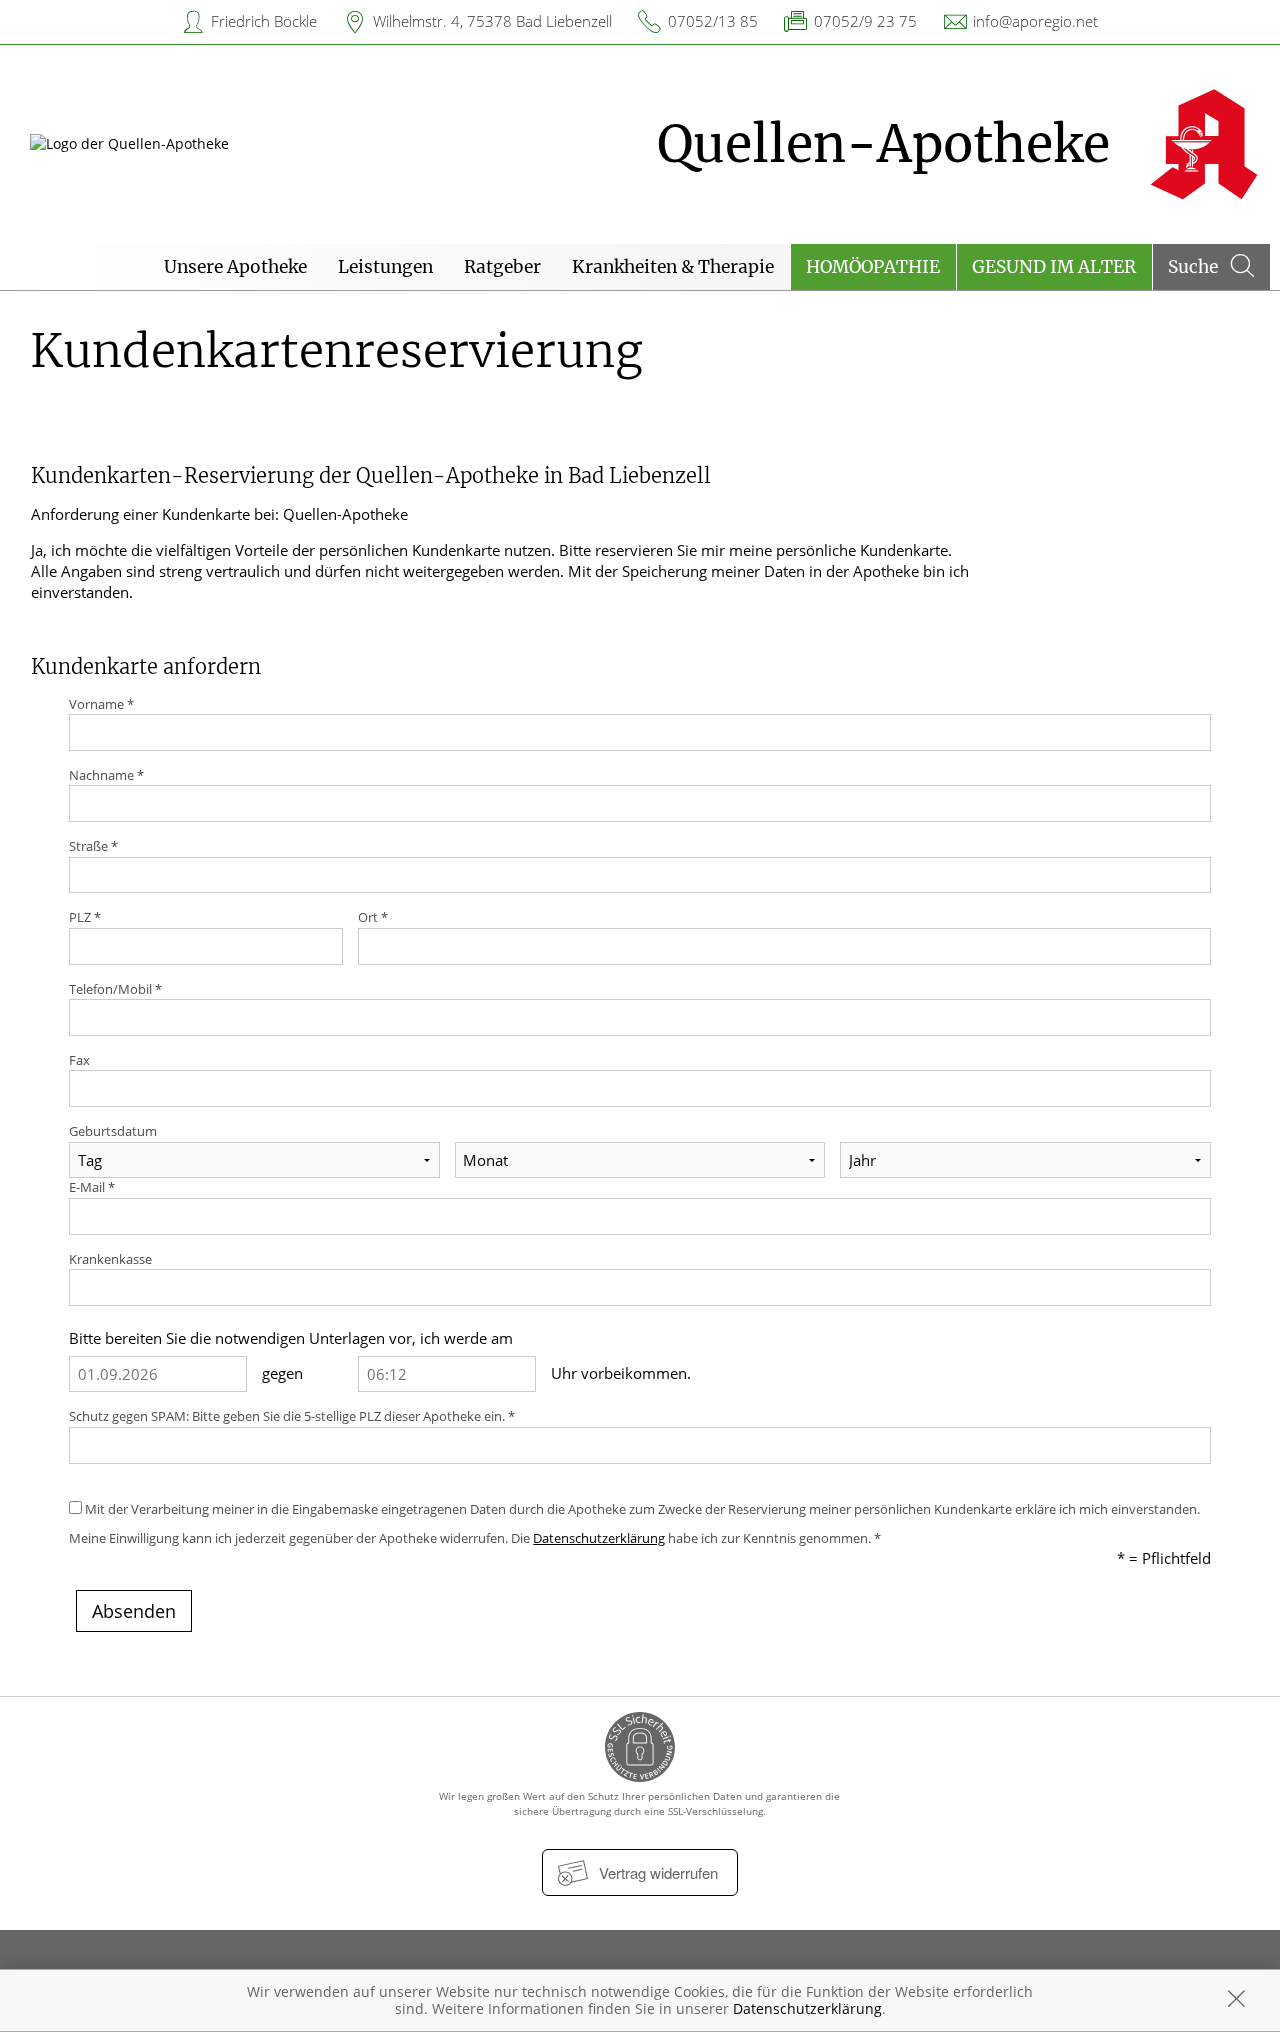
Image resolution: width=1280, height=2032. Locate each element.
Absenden (134, 1611)
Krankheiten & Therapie (673, 267)
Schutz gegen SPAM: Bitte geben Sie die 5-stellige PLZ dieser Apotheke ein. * (292, 1416)
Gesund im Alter (1054, 267)
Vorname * (101, 704)
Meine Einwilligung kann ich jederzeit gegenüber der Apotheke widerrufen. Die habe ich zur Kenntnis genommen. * (475, 1538)
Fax (79, 1060)
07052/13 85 (713, 21)
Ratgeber (502, 267)
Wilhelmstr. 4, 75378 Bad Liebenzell (492, 21)
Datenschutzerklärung (599, 1538)
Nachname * (106, 775)
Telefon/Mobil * (115, 989)
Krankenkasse (110, 1259)
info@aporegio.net (1035, 21)
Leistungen (385, 267)
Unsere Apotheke (235, 267)
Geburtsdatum (113, 1131)
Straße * (93, 846)
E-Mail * (92, 1187)
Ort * (373, 917)
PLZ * (85, 917)
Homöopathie (873, 267)
